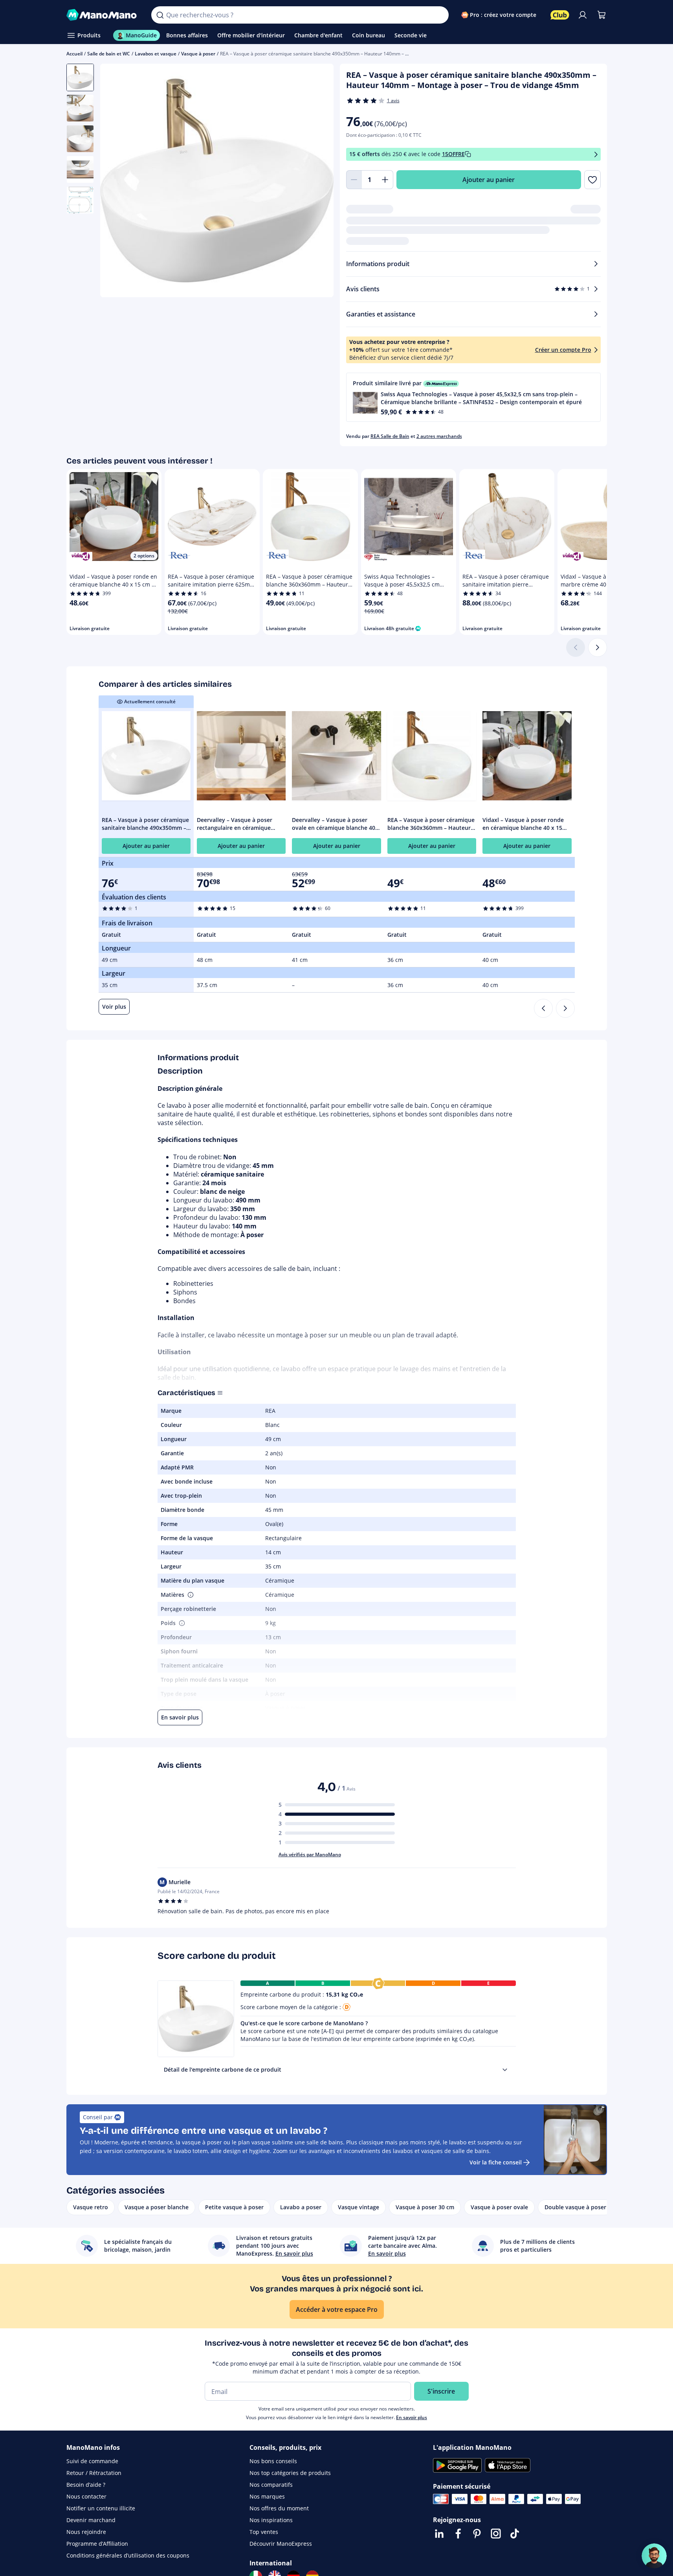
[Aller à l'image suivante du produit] (318, 182)
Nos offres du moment (279, 2508)
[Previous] (543, 1008)
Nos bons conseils (273, 2461)
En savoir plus (412, 2417)
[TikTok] (515, 2534)
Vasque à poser (198, 54)
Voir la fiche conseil (496, 2162)
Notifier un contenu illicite (101, 2508)
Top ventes (264, 2532)
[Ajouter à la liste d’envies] (592, 180)
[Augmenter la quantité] (385, 180)
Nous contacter (86, 2496)
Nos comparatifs (271, 2485)
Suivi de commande (92, 2461)
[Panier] (601, 15)
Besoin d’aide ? (86, 2485)
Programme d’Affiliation (97, 2544)
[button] (473, 397)
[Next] (565, 1008)
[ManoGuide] (654, 2556)
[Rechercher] (160, 15)
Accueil (74, 54)
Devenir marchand (91, 2520)
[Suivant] (598, 647)
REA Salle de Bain (390, 436)
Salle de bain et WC (109, 54)
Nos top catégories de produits (290, 2473)
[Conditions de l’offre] (596, 154)
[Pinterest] (477, 2534)
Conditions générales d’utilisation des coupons (128, 2555)
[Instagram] (496, 2534)
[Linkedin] (439, 2534)
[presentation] (505, 2070)
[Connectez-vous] (583, 15)
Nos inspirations (271, 2520)
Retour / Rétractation (94, 2473)
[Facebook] (458, 2534)
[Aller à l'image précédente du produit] (116, 182)
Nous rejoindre (86, 2532)
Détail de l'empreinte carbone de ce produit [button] (223, 2069)
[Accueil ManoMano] (103, 15)
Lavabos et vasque (156, 54)
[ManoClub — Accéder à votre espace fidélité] (560, 15)
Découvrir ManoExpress (281, 2544)
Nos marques (267, 2496)
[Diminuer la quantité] (354, 180)
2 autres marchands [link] (439, 436)
